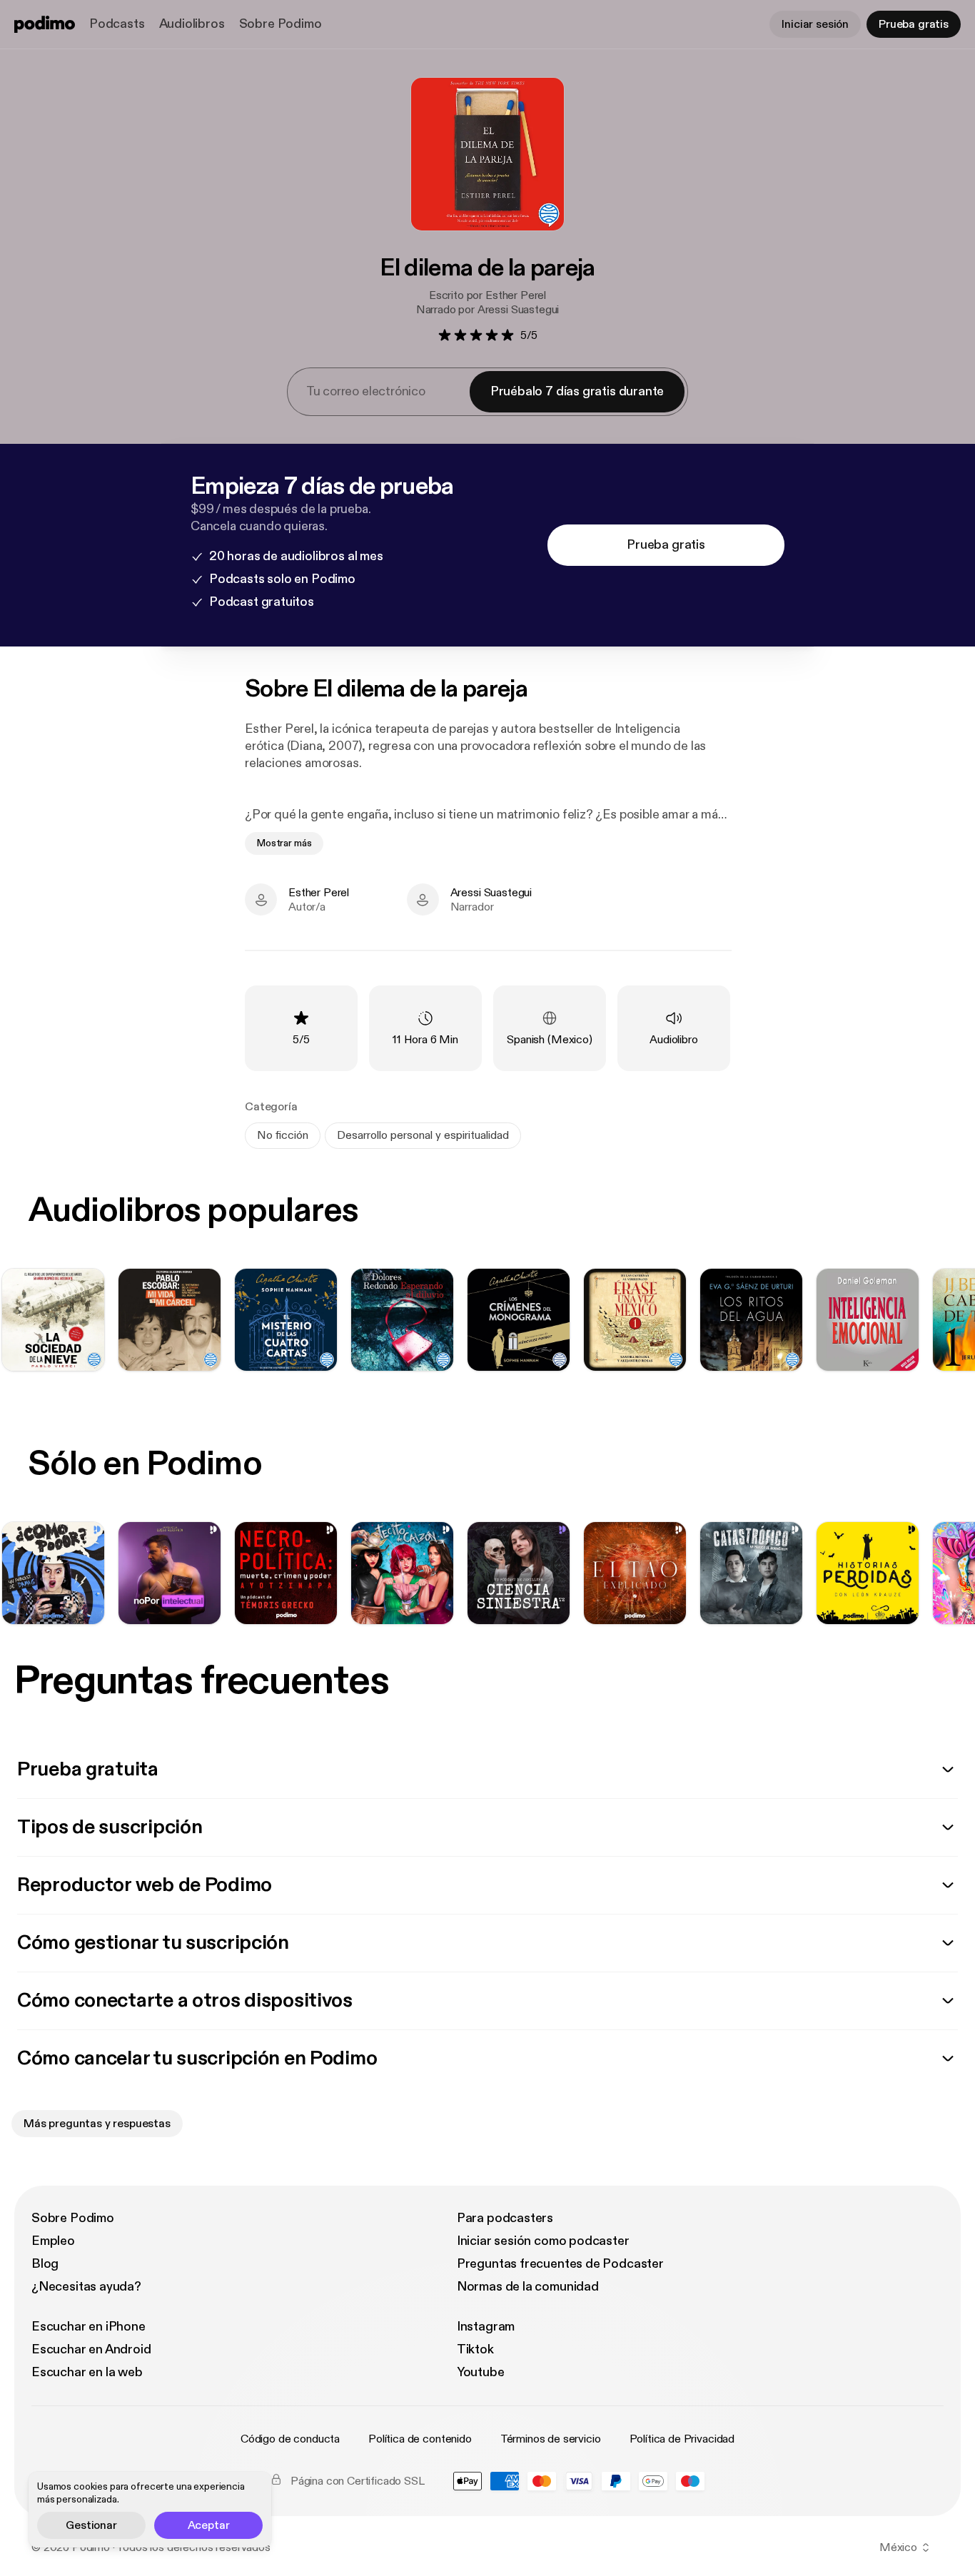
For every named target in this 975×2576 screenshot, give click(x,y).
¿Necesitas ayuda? (86, 2287)
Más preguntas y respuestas (97, 2124)
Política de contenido (420, 2439)
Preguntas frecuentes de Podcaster (560, 2264)
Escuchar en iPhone (89, 2327)
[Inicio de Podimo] (45, 24)
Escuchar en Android (91, 2349)
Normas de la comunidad (528, 2287)
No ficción (283, 1135)
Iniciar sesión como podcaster (543, 2241)
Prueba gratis (914, 24)
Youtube (481, 2372)
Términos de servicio (551, 2439)
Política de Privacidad (682, 2439)
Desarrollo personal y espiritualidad (423, 1135)
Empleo (53, 2241)
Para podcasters (505, 2218)
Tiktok (475, 2349)
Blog (45, 2264)
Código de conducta (290, 2439)
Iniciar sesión (815, 24)
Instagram (486, 2327)
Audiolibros (192, 24)
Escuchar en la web (87, 2372)
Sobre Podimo (281, 24)
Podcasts (117, 24)
